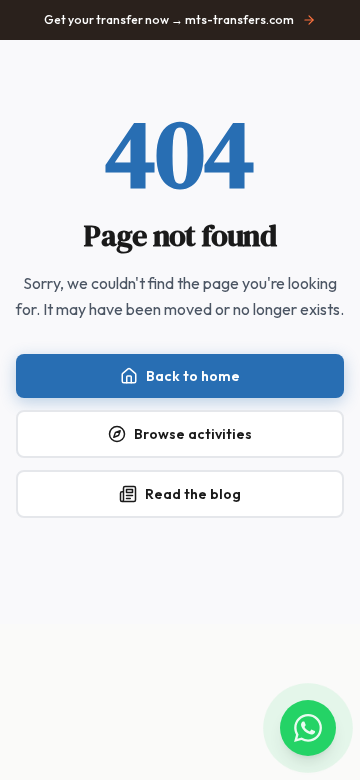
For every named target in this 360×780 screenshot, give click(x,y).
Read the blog (193, 494)
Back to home (193, 376)
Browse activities (193, 434)
